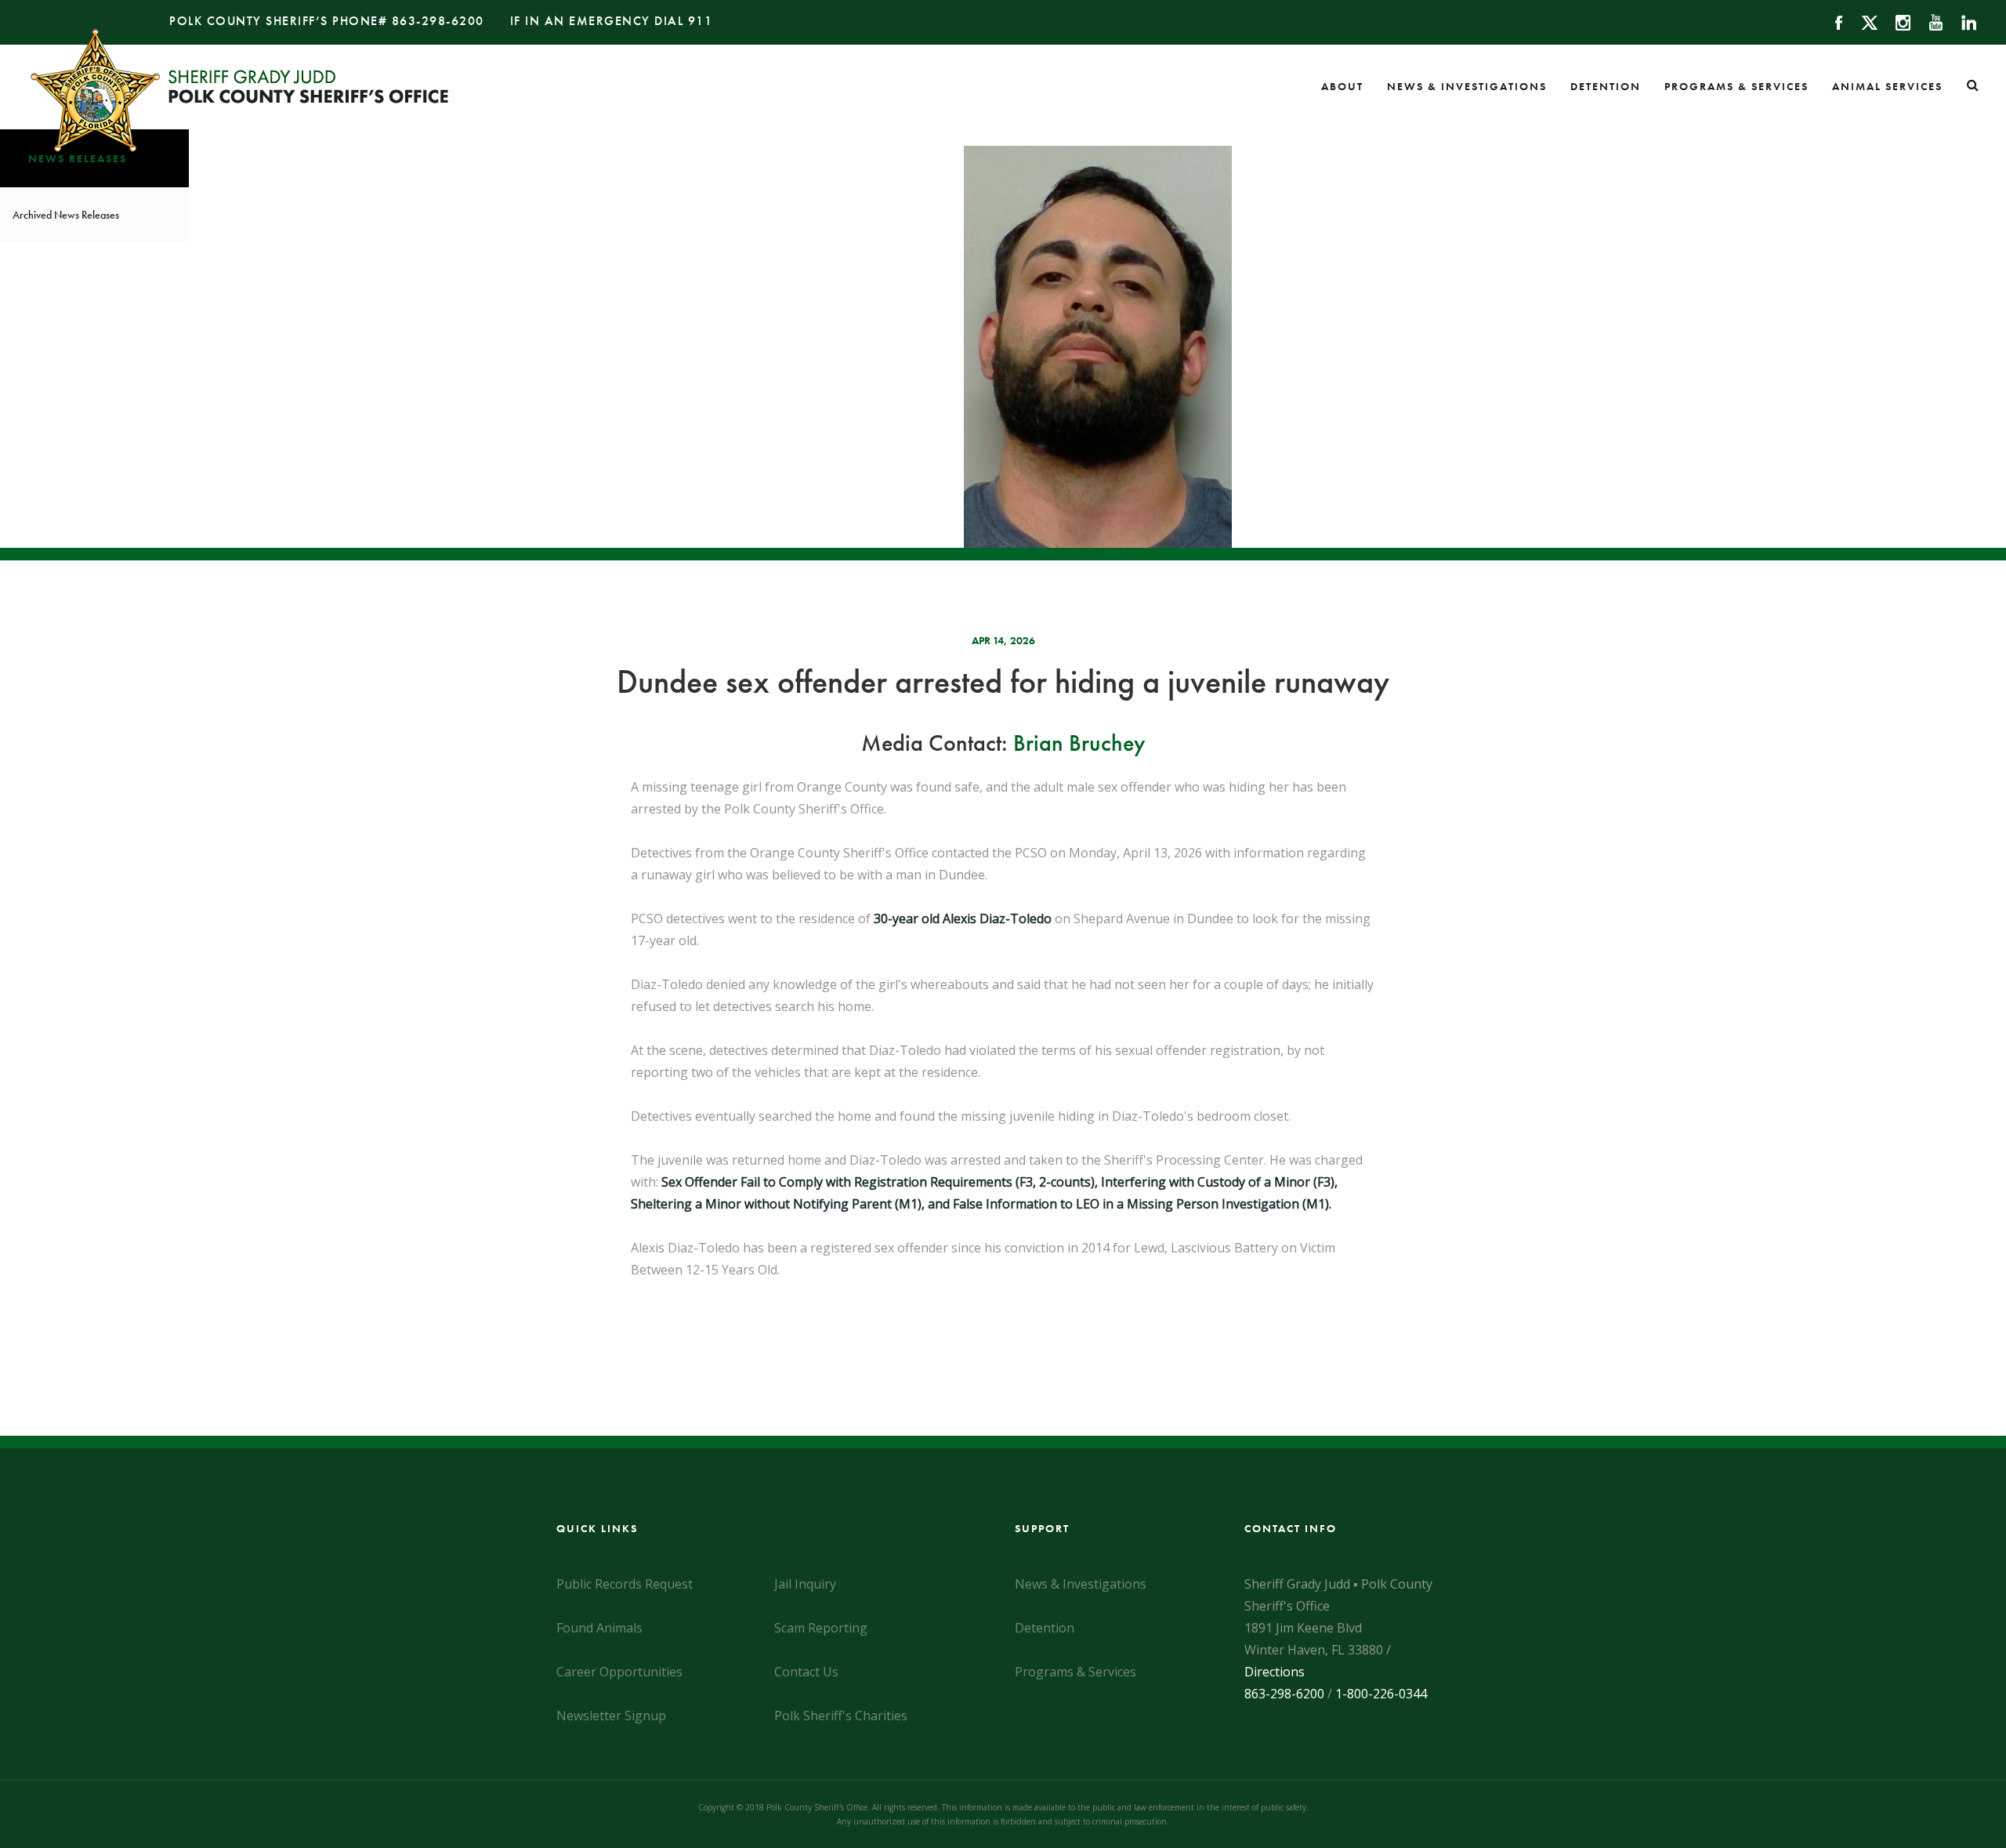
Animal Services (1887, 86)
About (1342, 86)
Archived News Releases (66, 215)
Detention (1606, 86)
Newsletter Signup (611, 1716)
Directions (1275, 1672)
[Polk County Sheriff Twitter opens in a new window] (1862, 21)
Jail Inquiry (805, 1584)
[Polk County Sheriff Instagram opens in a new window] (1896, 21)
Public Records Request (625, 1584)
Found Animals (599, 1628)
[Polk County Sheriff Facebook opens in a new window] (1832, 21)
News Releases (78, 158)
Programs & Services (1736, 86)
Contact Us (806, 1672)
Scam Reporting (821, 1628)
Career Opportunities (619, 1672)
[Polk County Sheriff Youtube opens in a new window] (1929, 21)
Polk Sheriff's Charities (841, 1716)
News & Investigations (1467, 86)
